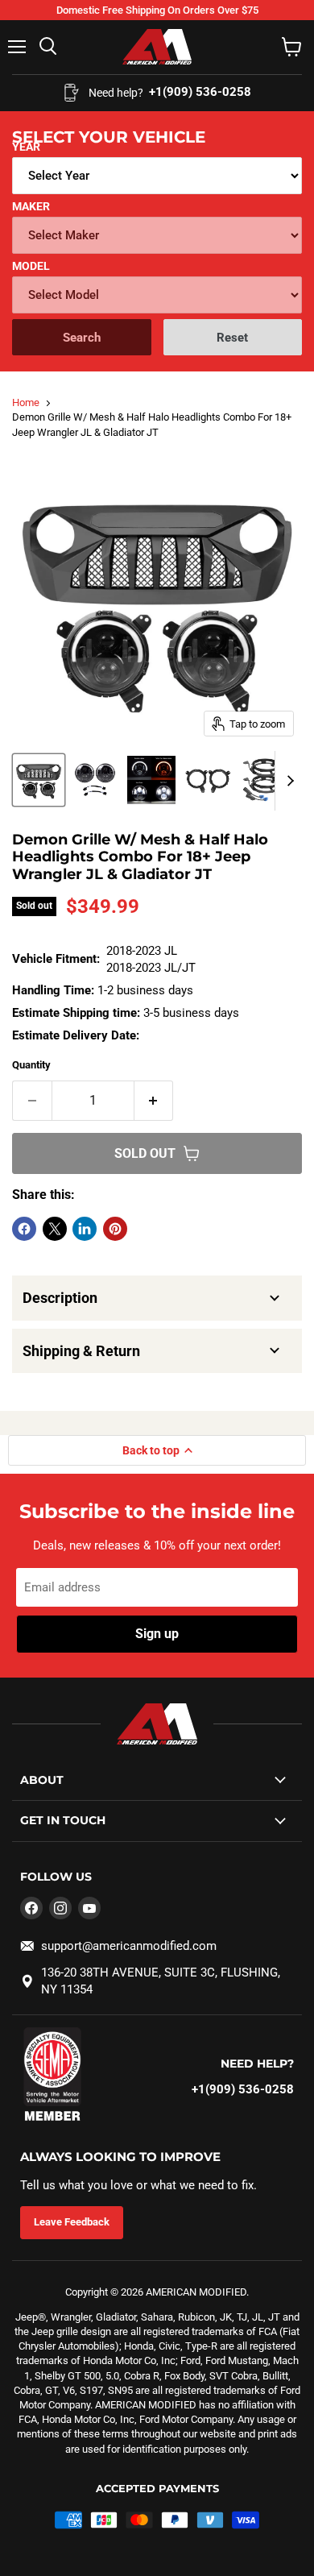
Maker (31, 206)
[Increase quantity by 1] (154, 1101)
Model (31, 266)
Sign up (157, 1634)
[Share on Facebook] (24, 1229)
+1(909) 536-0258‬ (243, 2089)
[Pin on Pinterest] (115, 1229)
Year (26, 147)
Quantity (31, 1065)
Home (26, 402)
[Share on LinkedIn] (85, 1229)
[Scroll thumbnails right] (287, 781)
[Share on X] (55, 1229)
